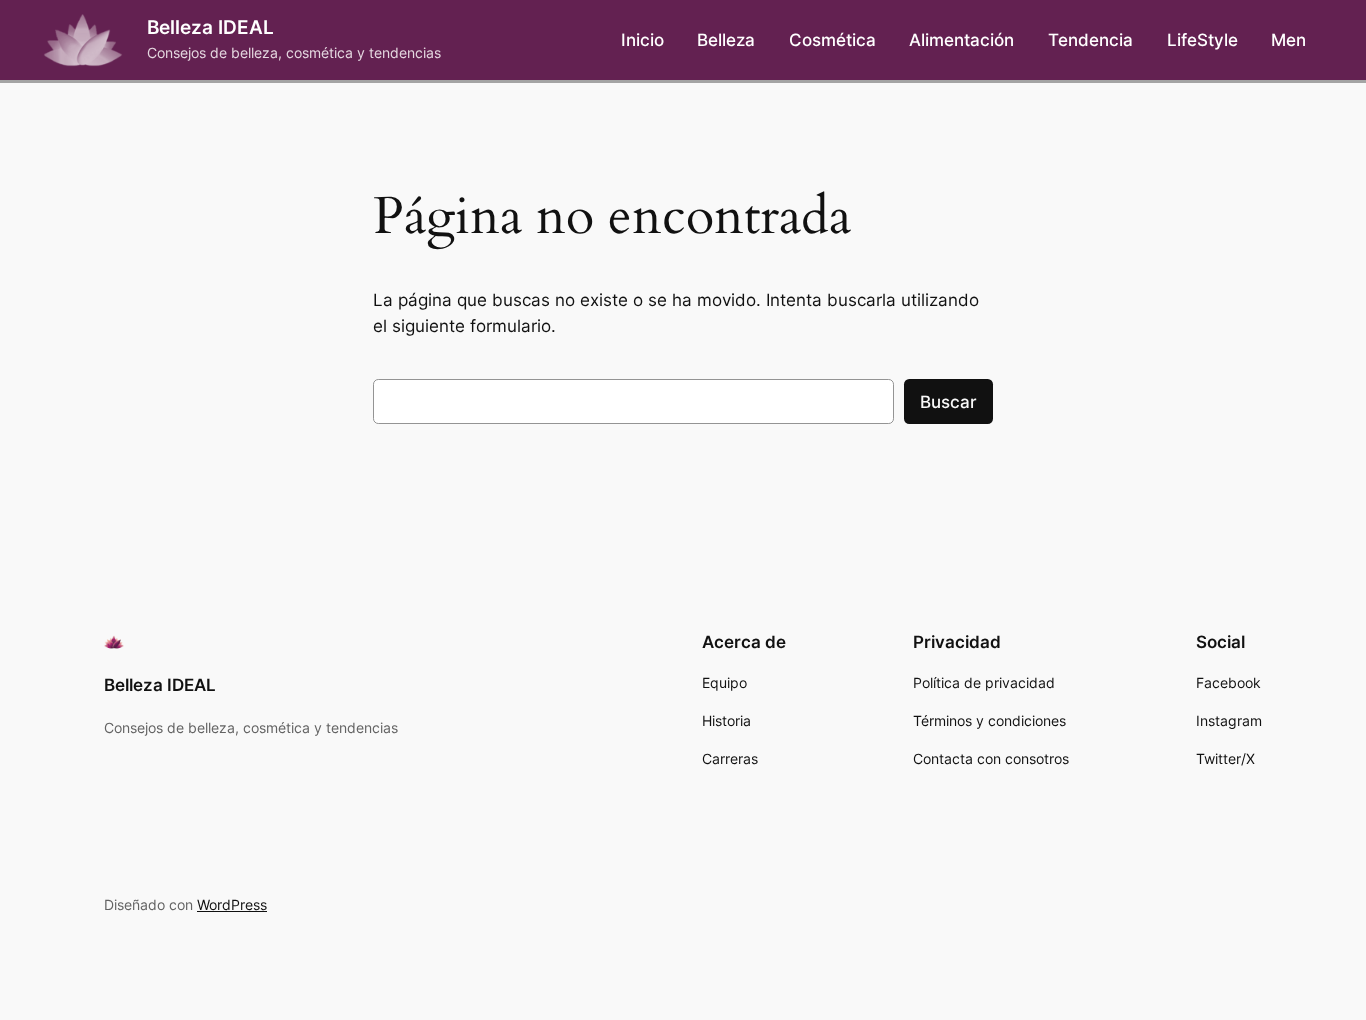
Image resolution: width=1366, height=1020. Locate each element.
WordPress (232, 904)
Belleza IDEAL (210, 27)
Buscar (948, 402)
